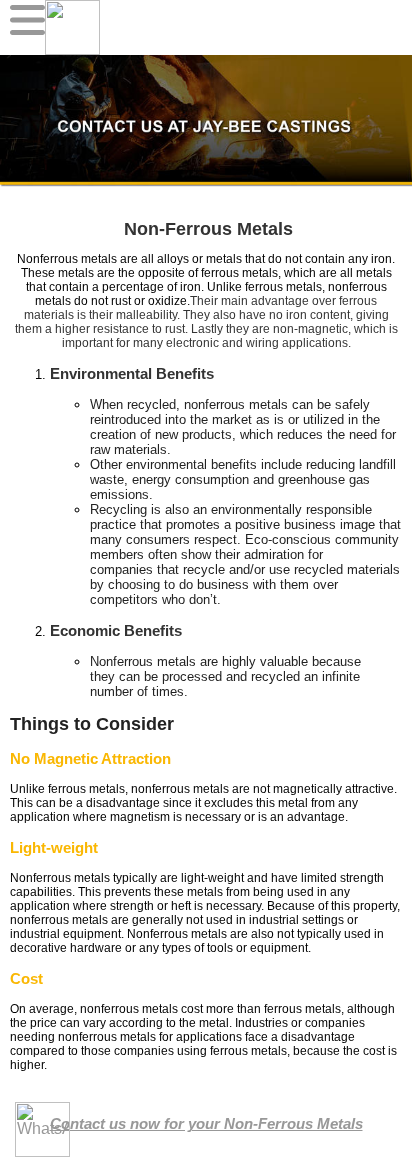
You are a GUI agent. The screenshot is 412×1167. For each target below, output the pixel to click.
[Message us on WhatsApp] (42, 1129)
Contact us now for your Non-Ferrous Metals (206, 1123)
